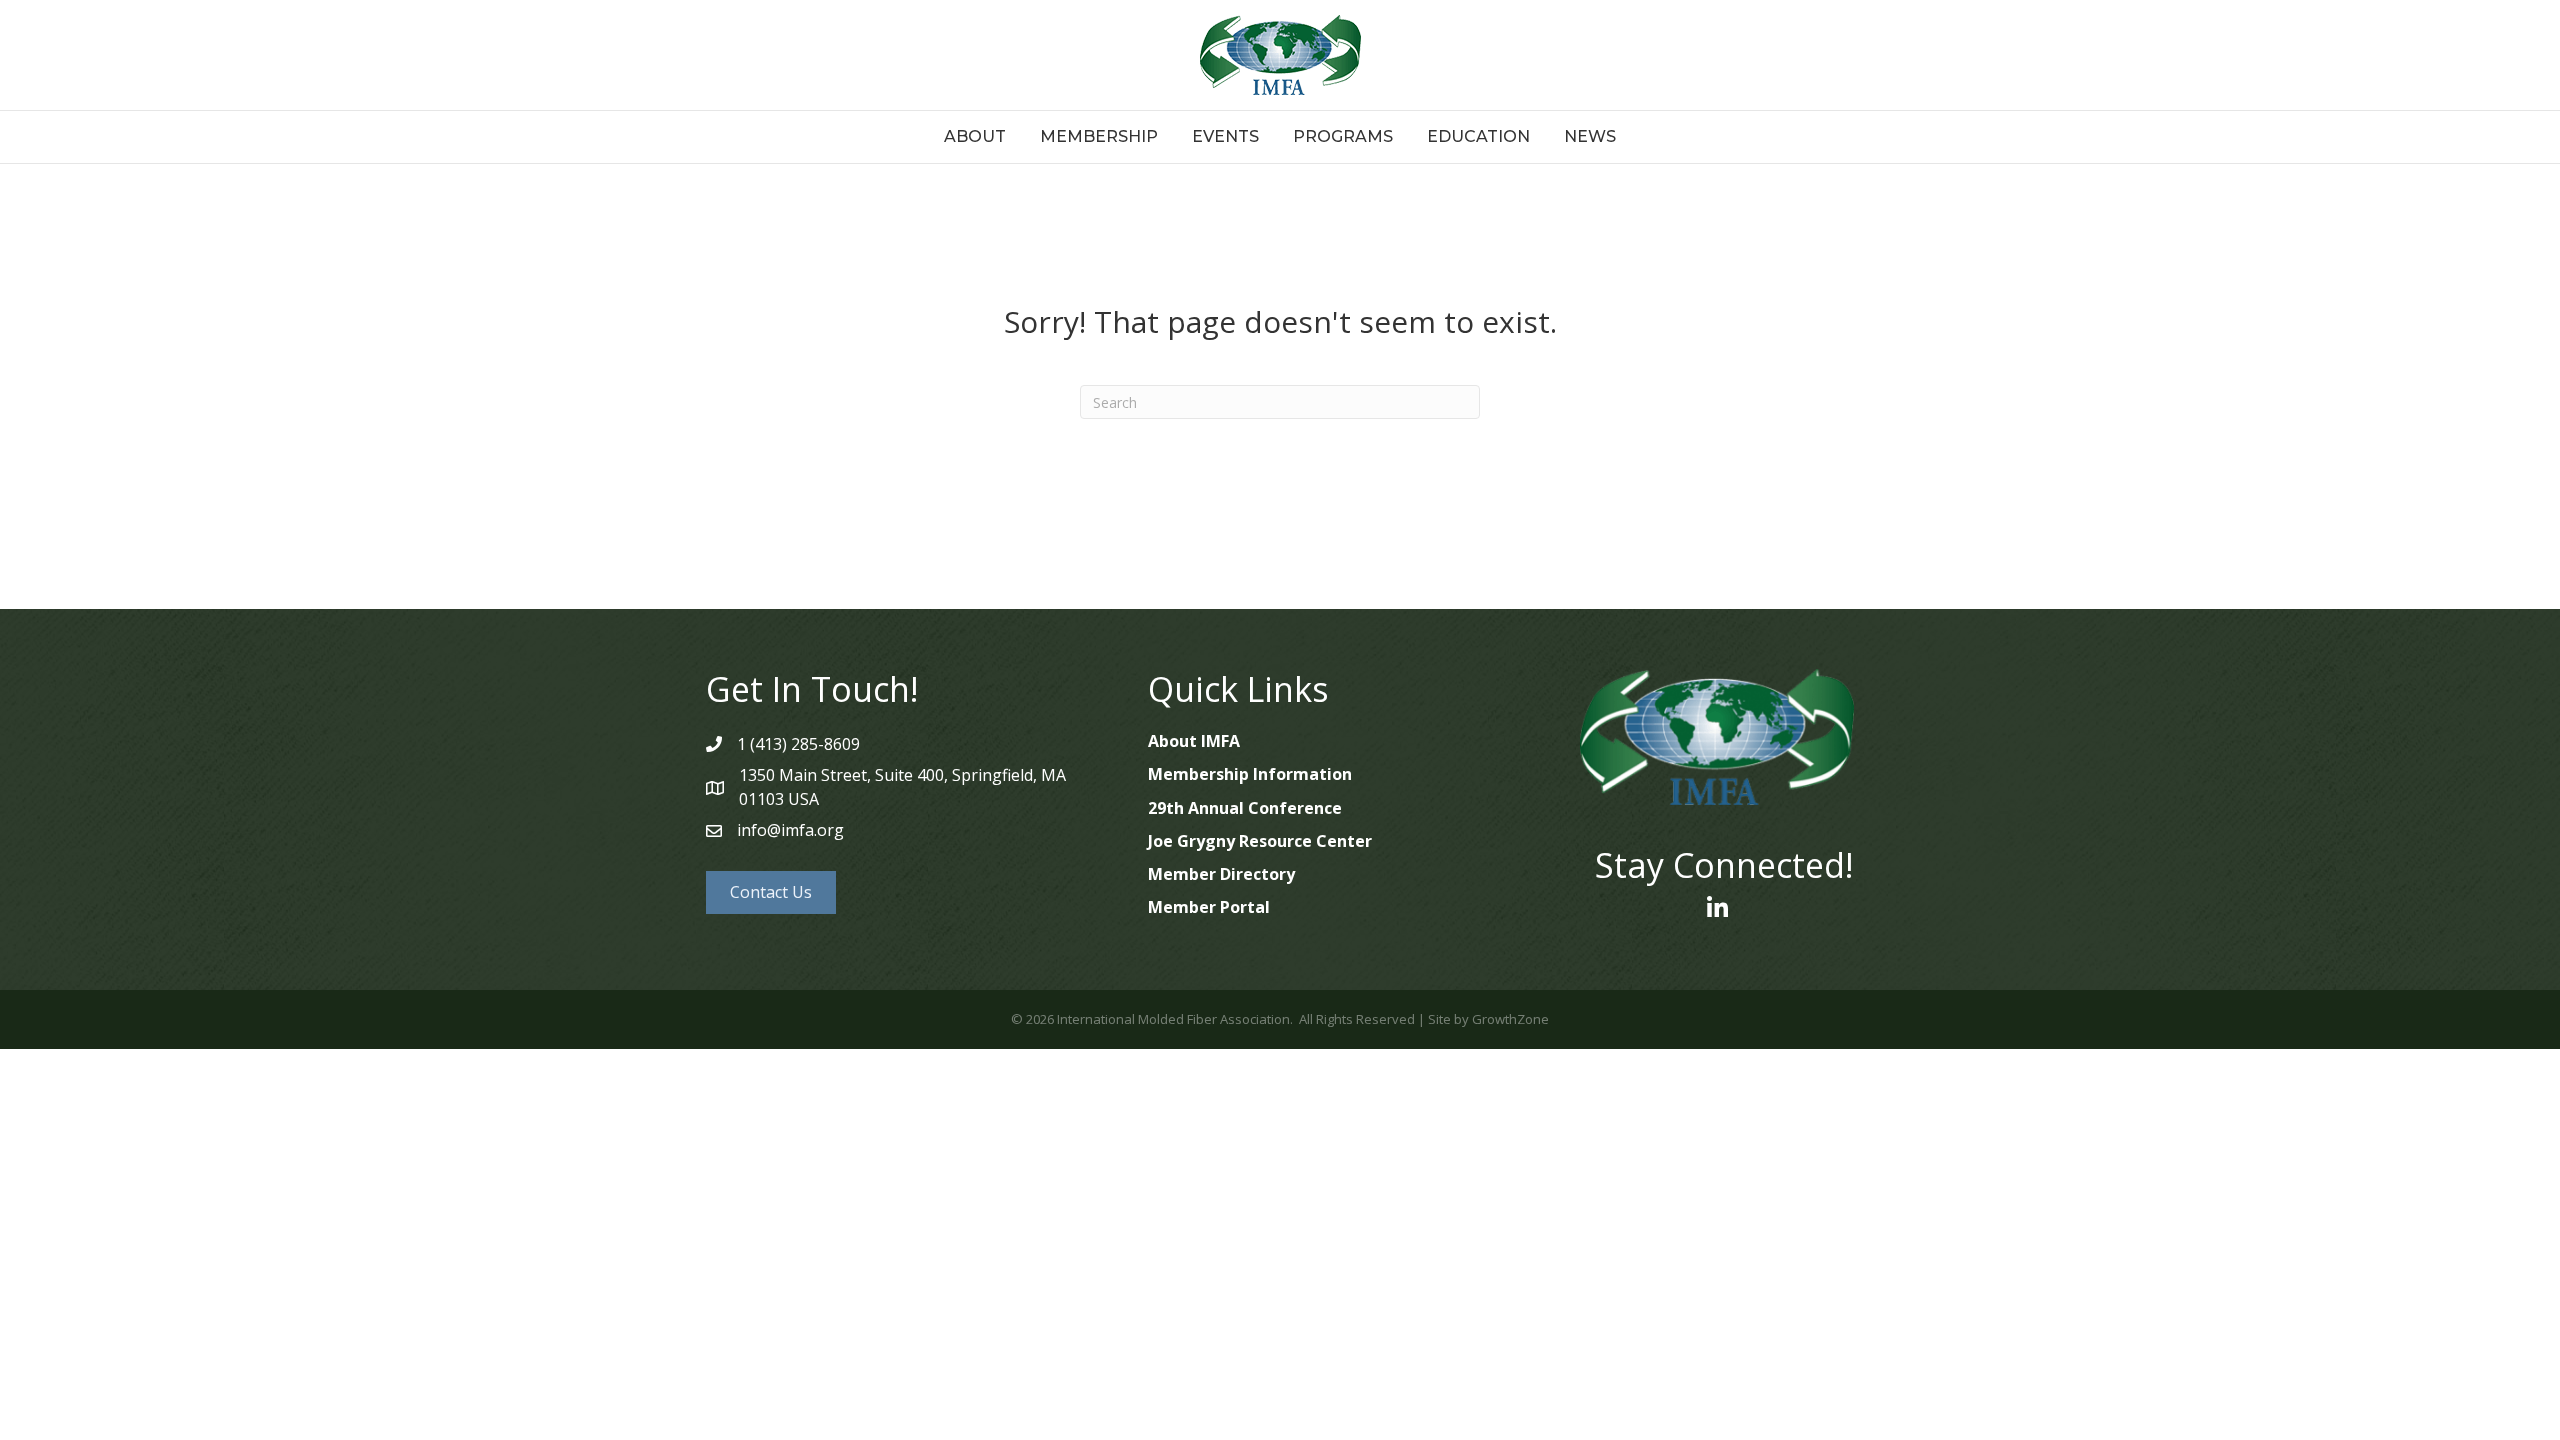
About (975, 136)
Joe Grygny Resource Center (1260, 841)
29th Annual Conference (1245, 808)
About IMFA (1194, 741)
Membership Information (1250, 774)
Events (1225, 136)
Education (1478, 136)
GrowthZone (1510, 1019)
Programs (1343, 136)
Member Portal (1209, 907)
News (1590, 136)
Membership (1099, 136)
